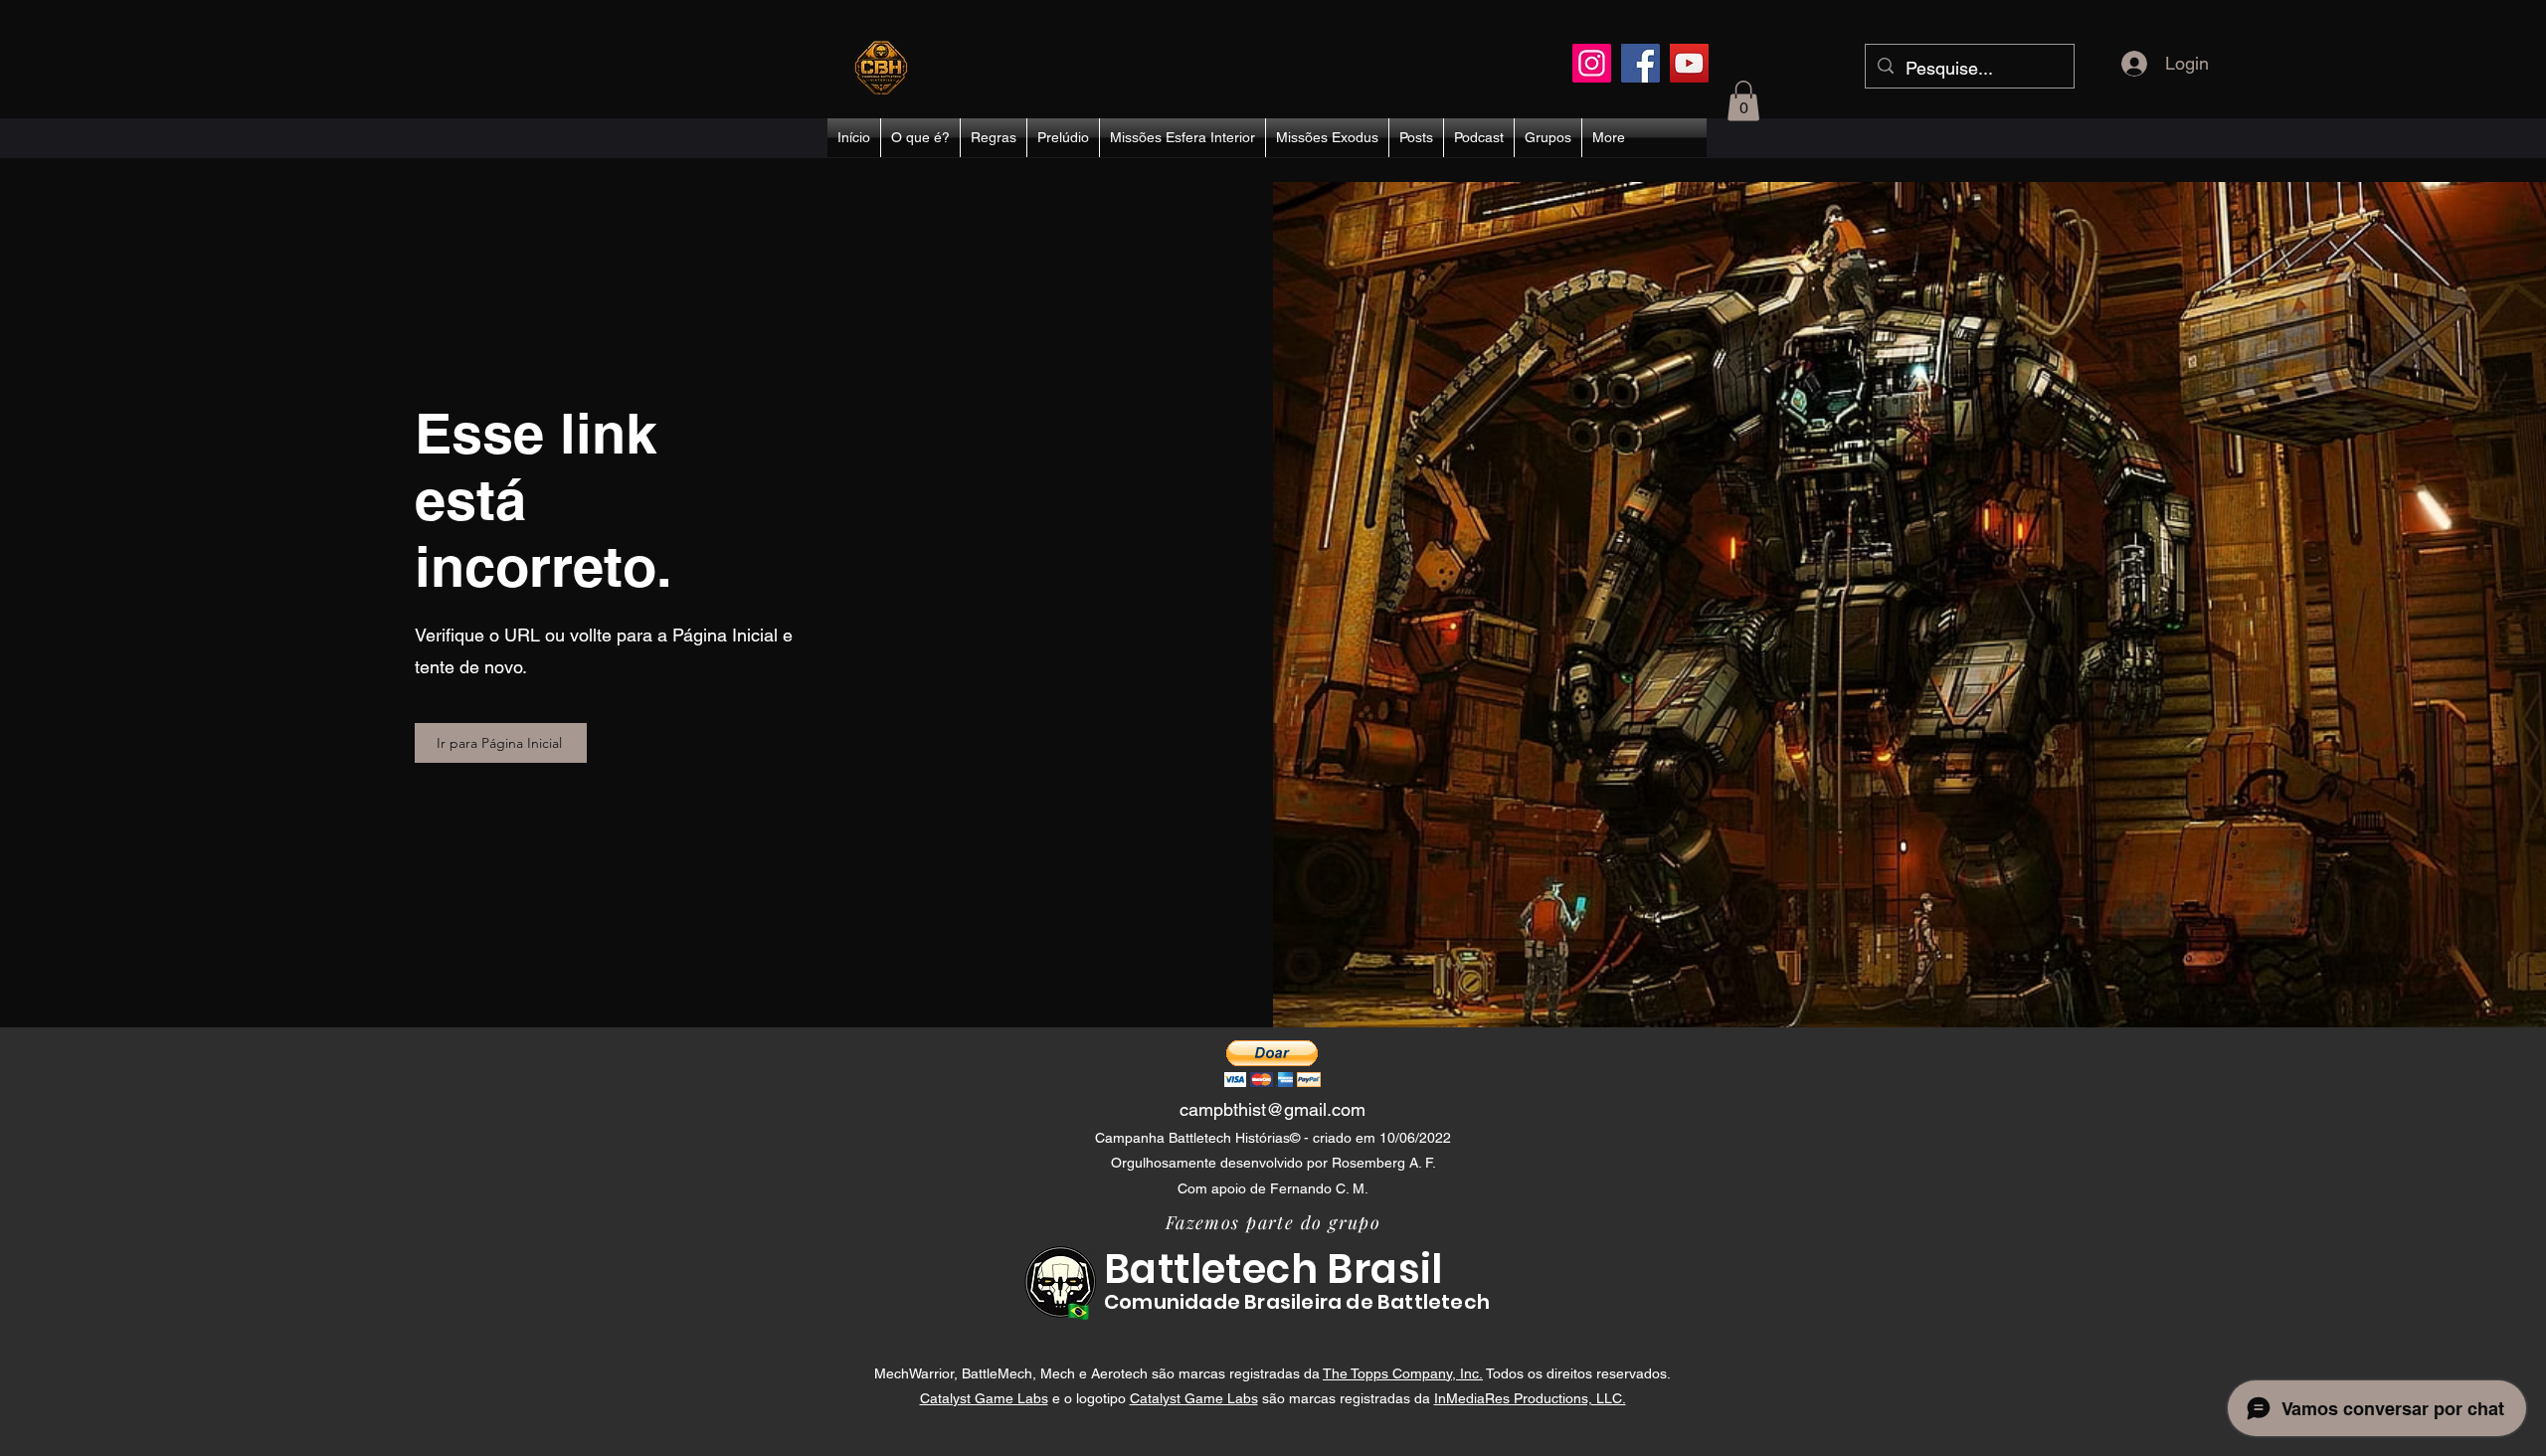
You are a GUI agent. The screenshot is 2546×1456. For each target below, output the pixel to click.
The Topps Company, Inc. (1403, 1373)
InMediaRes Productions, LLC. (1530, 1398)
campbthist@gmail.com (1273, 1109)
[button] (1743, 101)
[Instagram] (1592, 63)
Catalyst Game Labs (984, 1398)
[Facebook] (1640, 63)
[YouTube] (1689, 63)
